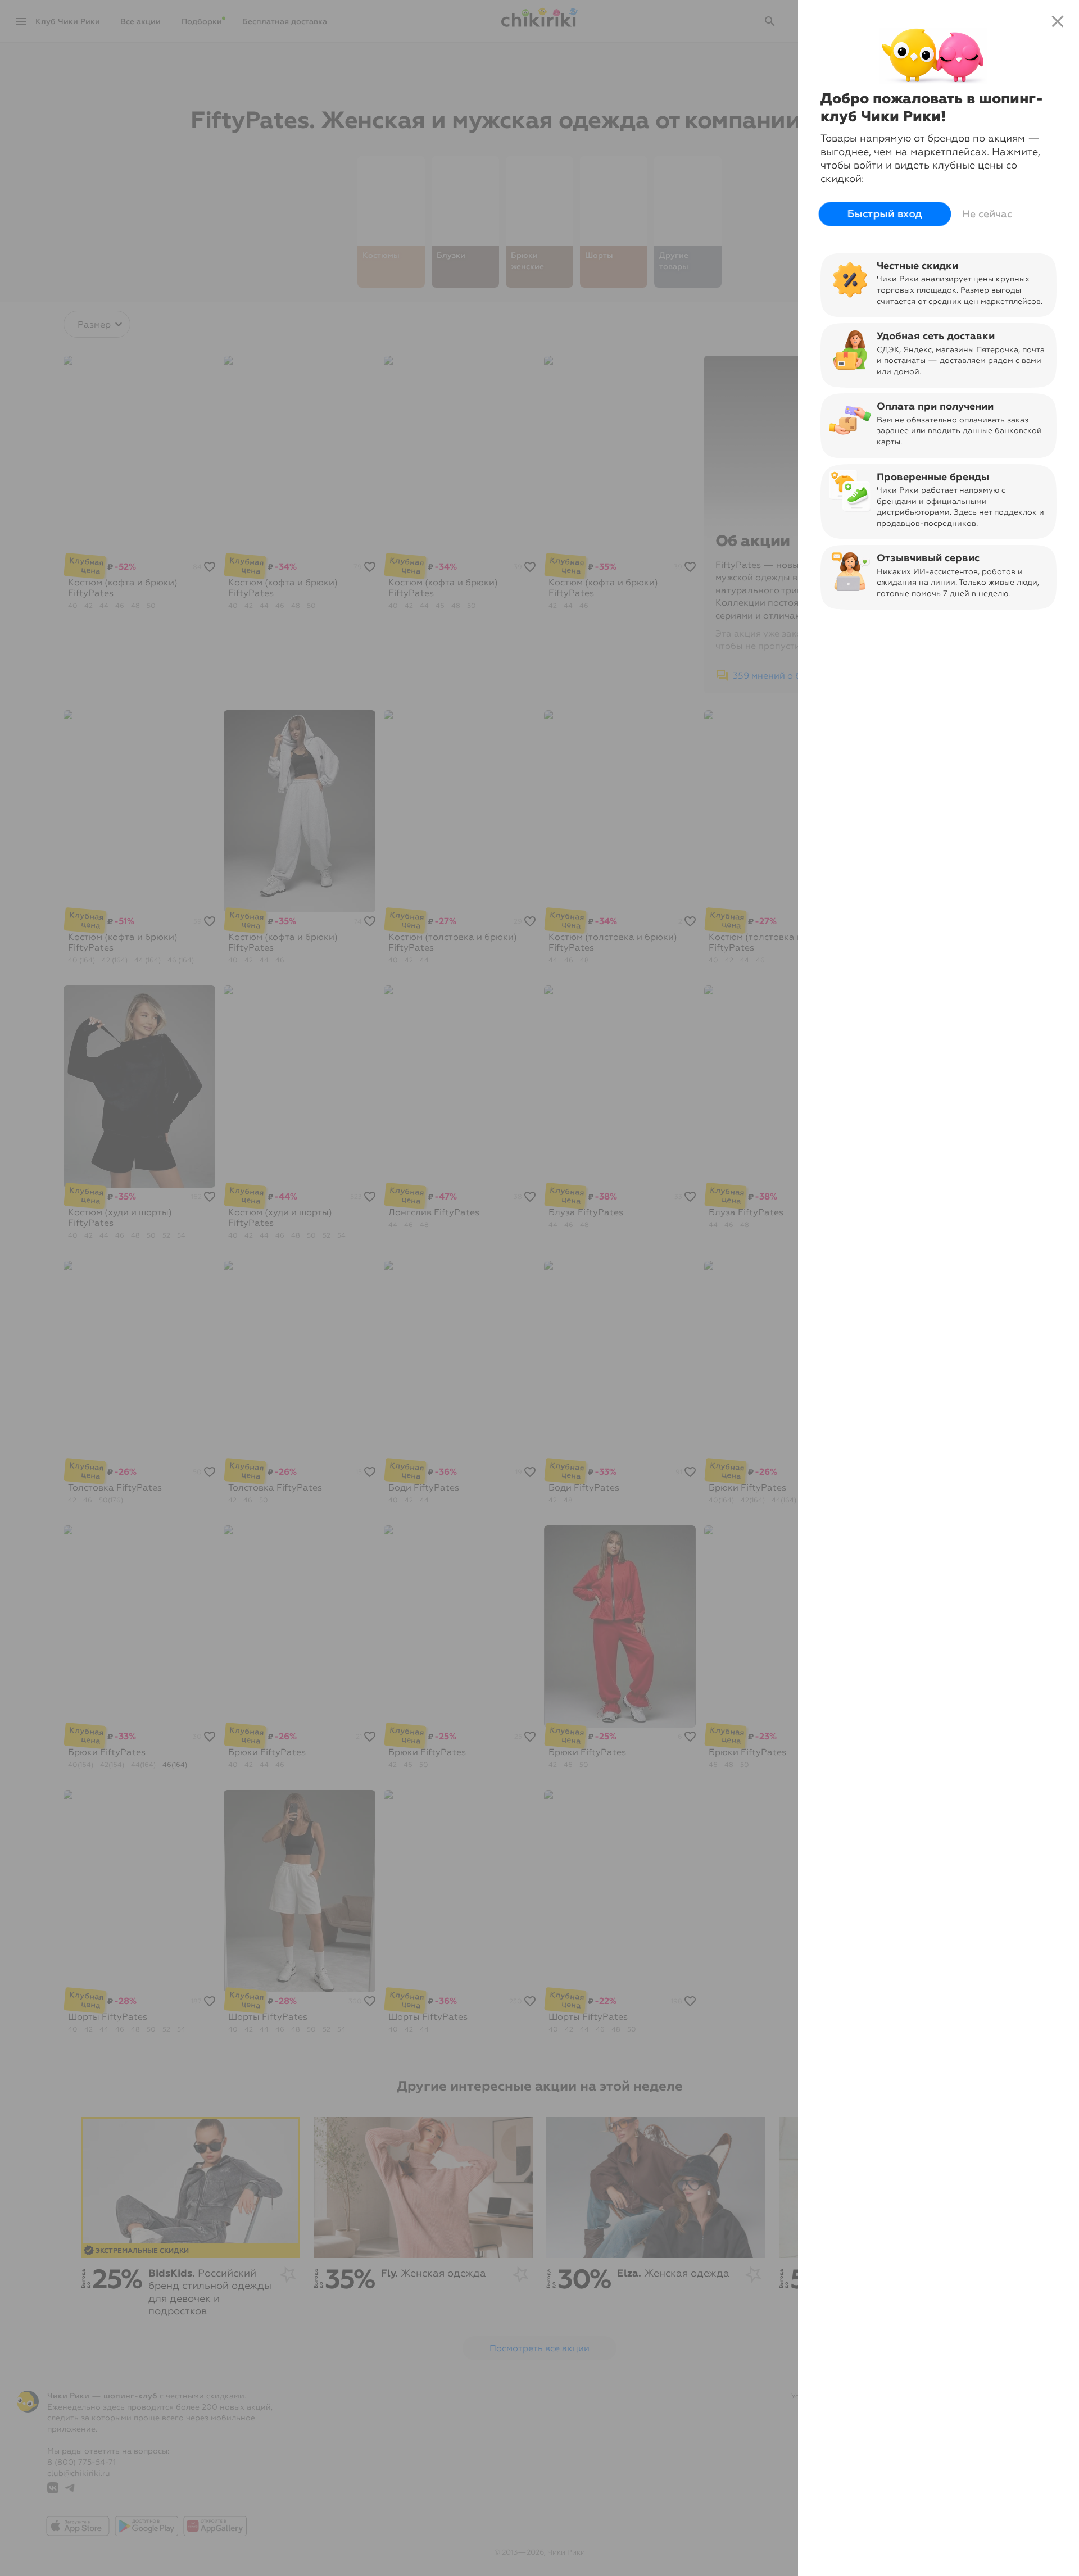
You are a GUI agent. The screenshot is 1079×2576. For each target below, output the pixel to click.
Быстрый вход (885, 214)
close (1058, 21)
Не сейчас (987, 214)
